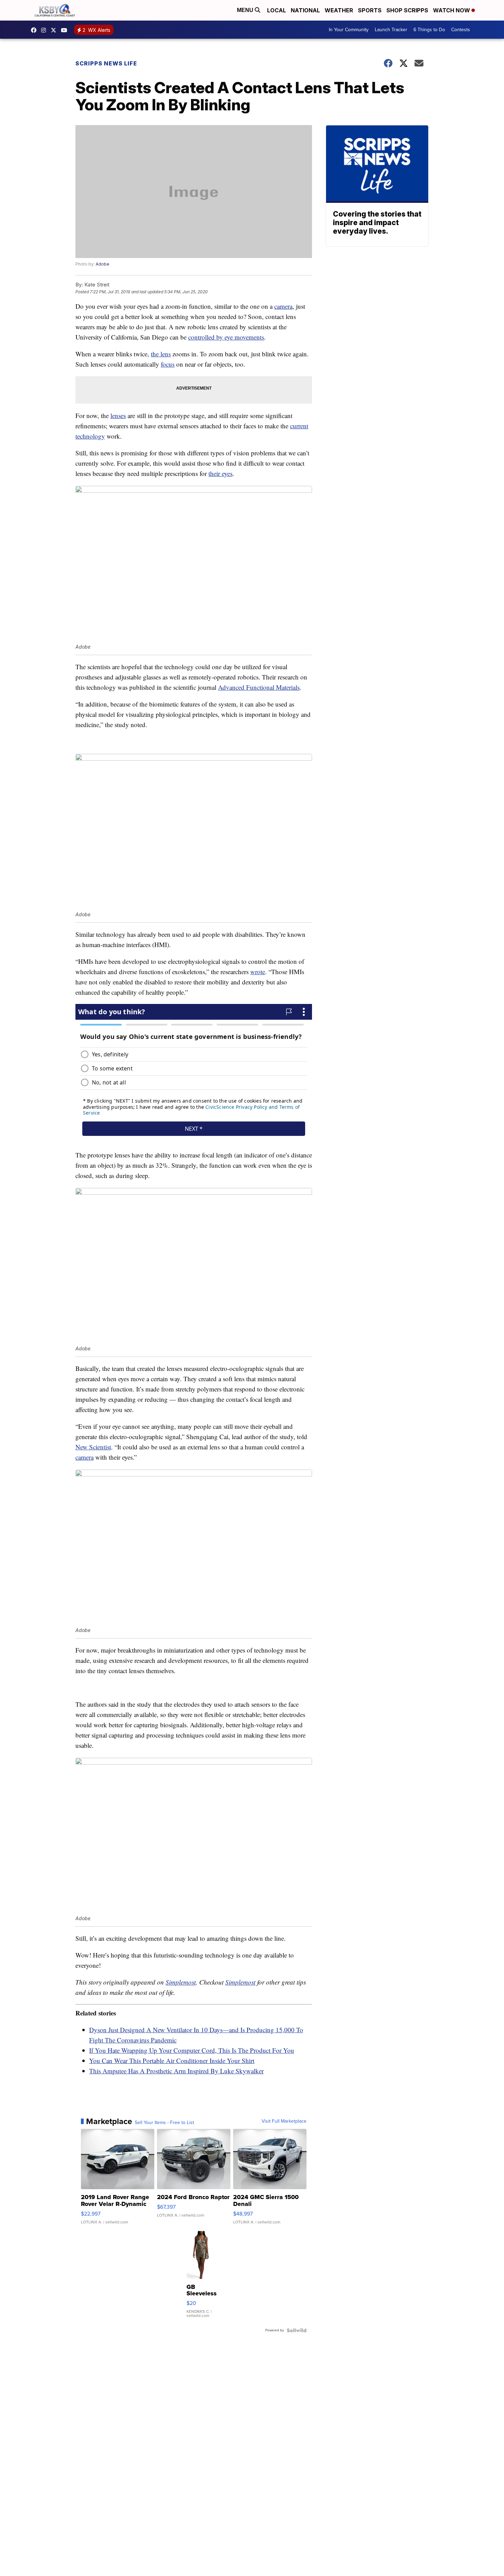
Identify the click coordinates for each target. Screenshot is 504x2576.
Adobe (103, 264)
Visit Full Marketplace (284, 2121)
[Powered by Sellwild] (297, 2330)
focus (168, 364)
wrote (258, 972)
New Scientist (93, 1447)
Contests (461, 30)
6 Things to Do (429, 30)
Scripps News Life (106, 63)
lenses (118, 415)
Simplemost (181, 1982)
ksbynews (35, 30)
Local (277, 10)
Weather (339, 10)
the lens (161, 354)
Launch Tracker (391, 30)
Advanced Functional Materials (259, 687)
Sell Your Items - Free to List (164, 2123)
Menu (246, 10)
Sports (370, 10)
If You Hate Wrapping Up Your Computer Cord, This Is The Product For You (192, 2050)
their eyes (220, 473)
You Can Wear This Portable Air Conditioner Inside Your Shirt (172, 2060)
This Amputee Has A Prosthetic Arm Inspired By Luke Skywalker (176, 2071)
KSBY (55, 30)
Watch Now (452, 10)
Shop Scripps (407, 10)
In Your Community (349, 30)
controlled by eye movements (226, 337)
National (305, 10)
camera (283, 306)
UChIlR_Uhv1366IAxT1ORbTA (66, 30)
